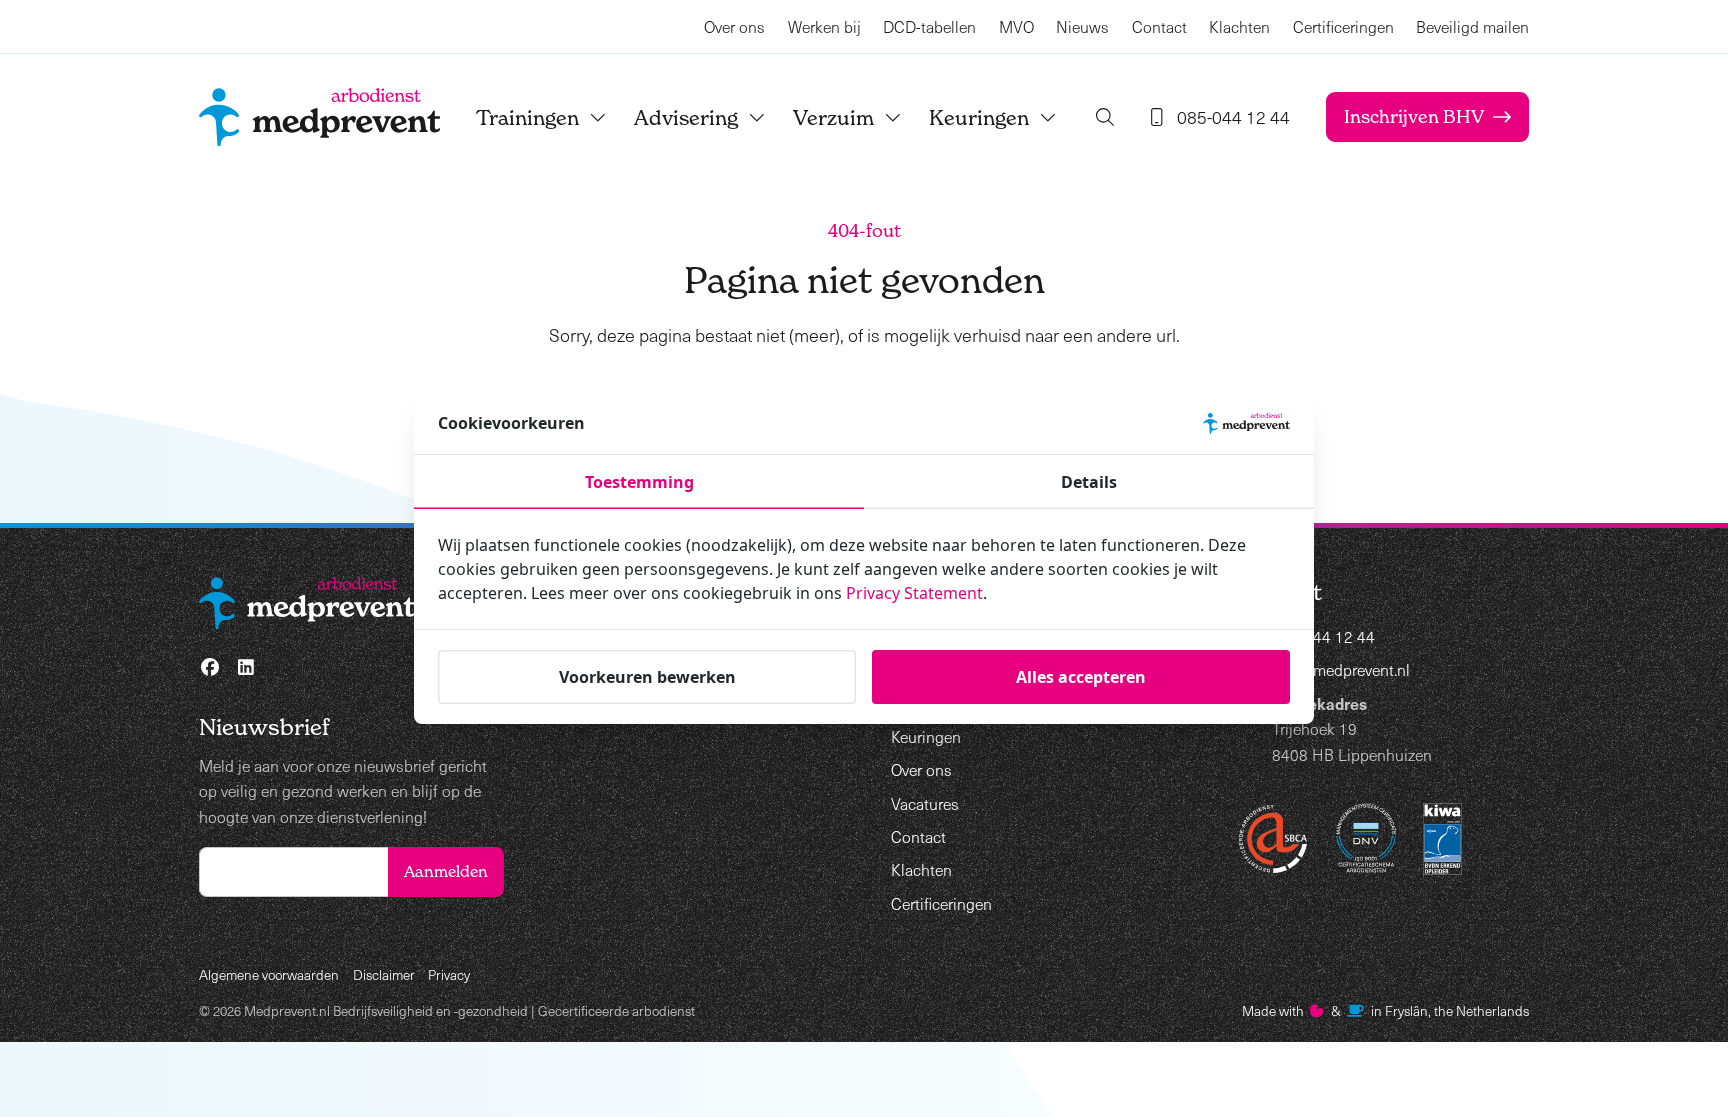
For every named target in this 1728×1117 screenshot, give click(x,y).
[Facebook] (210, 667)
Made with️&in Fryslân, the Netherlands (1385, 1010)
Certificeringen (1343, 26)
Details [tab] (1089, 482)
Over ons (734, 26)
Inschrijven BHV (1414, 116)
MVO (1016, 26)
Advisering (686, 117)
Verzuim (833, 117)
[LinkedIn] (246, 667)
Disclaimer (384, 974)
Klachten (1239, 26)
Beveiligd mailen (1472, 26)
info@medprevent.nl (1341, 669)
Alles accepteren (1081, 677)
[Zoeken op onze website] (1105, 117)
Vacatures (925, 803)
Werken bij (824, 26)
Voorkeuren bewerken (647, 677)
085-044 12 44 (1323, 636)
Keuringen (979, 117)
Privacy (449, 974)
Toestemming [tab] (639, 482)
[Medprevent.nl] (319, 117)
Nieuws (1082, 26)
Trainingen (527, 117)
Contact (1159, 26)
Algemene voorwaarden (269, 974)
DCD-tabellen (929, 26)
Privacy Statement (914, 593)
